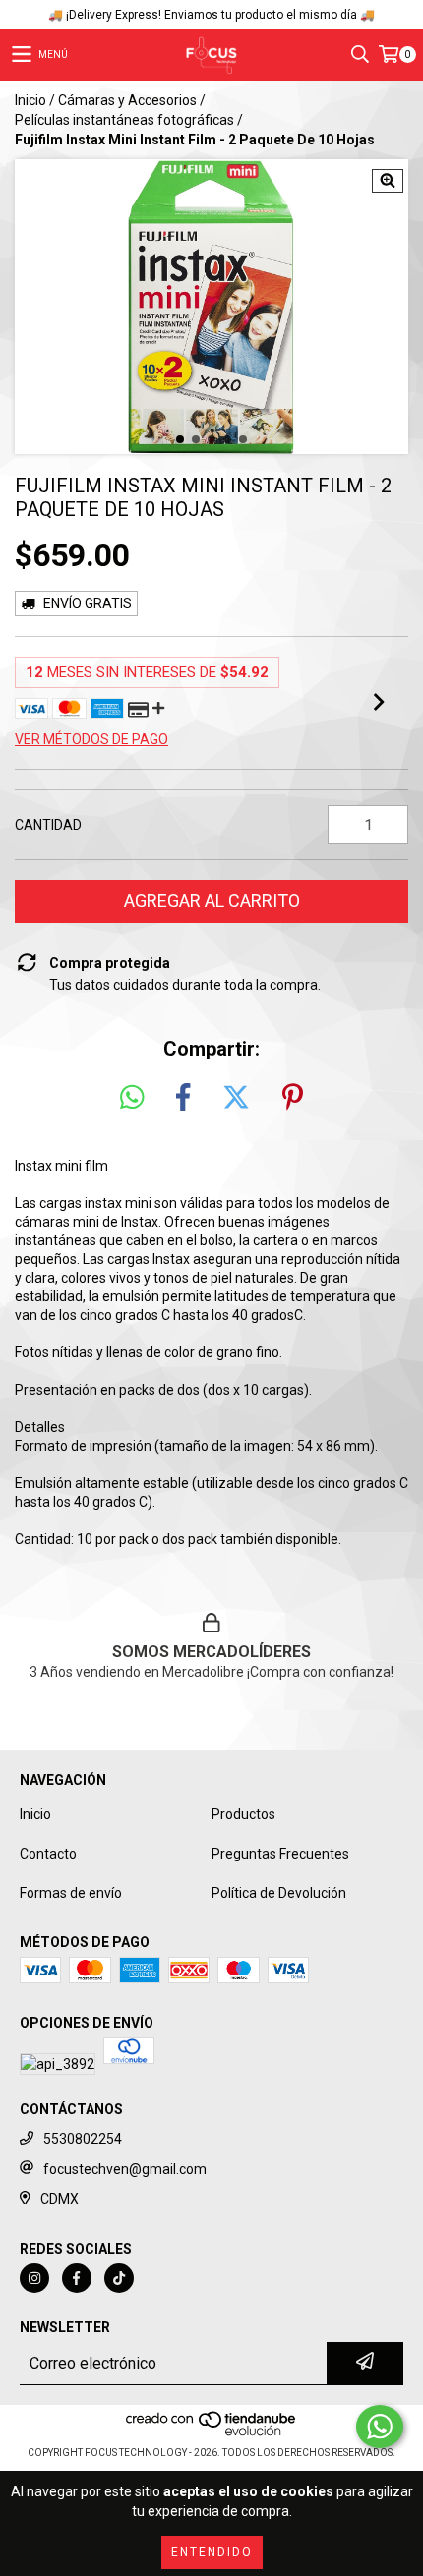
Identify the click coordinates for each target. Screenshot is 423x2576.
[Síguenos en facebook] (77, 2278)
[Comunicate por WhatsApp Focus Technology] (380, 2427)
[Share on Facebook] (183, 1098)
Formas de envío (71, 1893)
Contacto (48, 1854)
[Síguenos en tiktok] (119, 2278)
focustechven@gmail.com (125, 2169)
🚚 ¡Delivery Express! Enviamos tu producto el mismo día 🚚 (211, 15)
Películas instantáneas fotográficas (124, 120)
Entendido (212, 2552)
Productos (243, 1814)
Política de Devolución (279, 1893)
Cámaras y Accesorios (127, 100)
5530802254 (83, 2139)
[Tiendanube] (212, 2433)
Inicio (30, 100)
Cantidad (48, 825)
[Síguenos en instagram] (34, 2278)
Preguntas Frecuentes (280, 1854)
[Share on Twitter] (236, 1098)
